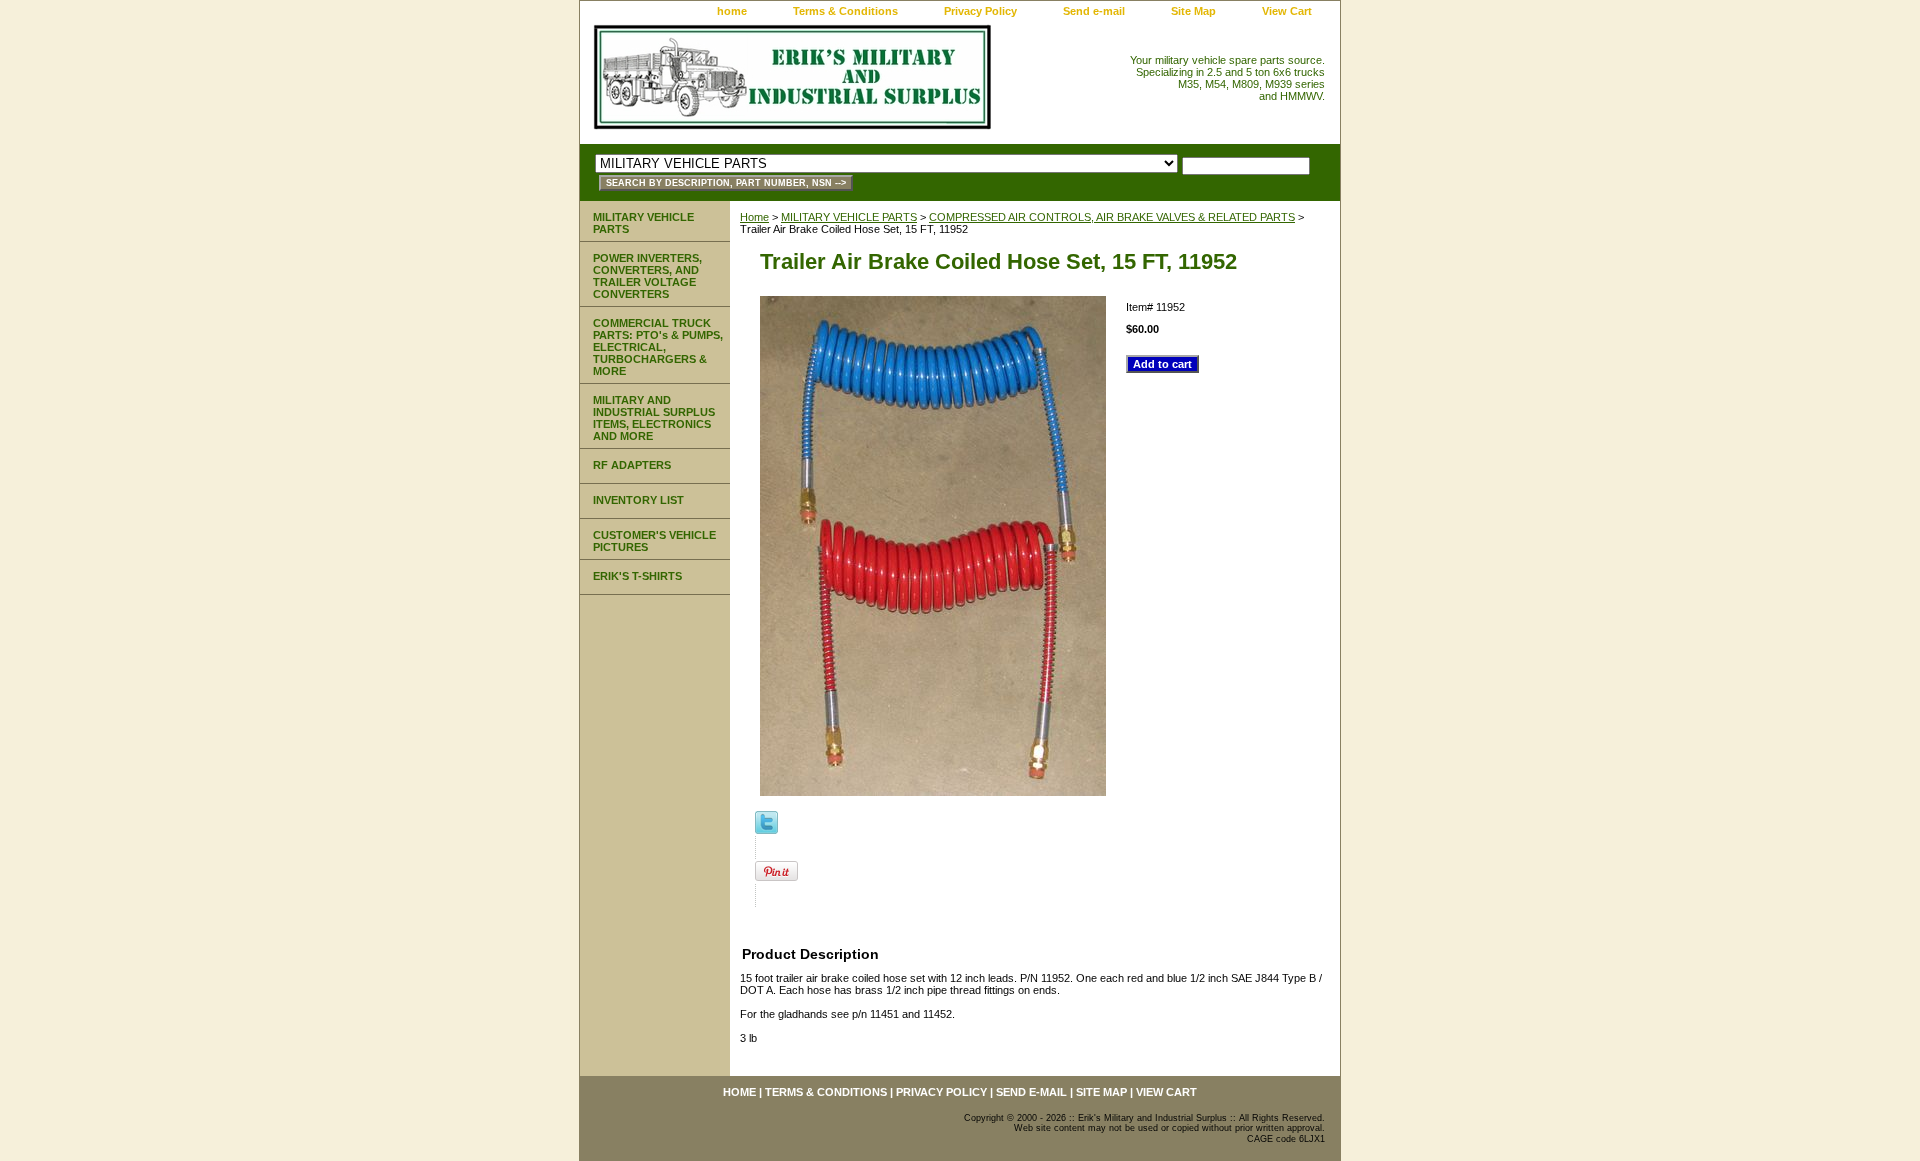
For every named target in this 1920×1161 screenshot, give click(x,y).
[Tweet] (766, 830)
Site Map (1193, 11)
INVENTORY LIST (638, 500)
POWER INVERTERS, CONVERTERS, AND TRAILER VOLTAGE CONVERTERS (647, 276)
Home (754, 217)
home (732, 11)
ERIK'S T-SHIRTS (637, 576)
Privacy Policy (980, 11)
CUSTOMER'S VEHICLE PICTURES (654, 541)
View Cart (1287, 11)
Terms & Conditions (845, 11)
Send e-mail (1094, 11)
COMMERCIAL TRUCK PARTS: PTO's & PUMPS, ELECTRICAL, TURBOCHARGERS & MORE (658, 347)
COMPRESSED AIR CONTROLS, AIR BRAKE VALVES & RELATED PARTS (1112, 217)
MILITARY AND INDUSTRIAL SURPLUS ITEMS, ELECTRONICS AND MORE (654, 418)
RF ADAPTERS (632, 465)
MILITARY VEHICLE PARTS (849, 217)
